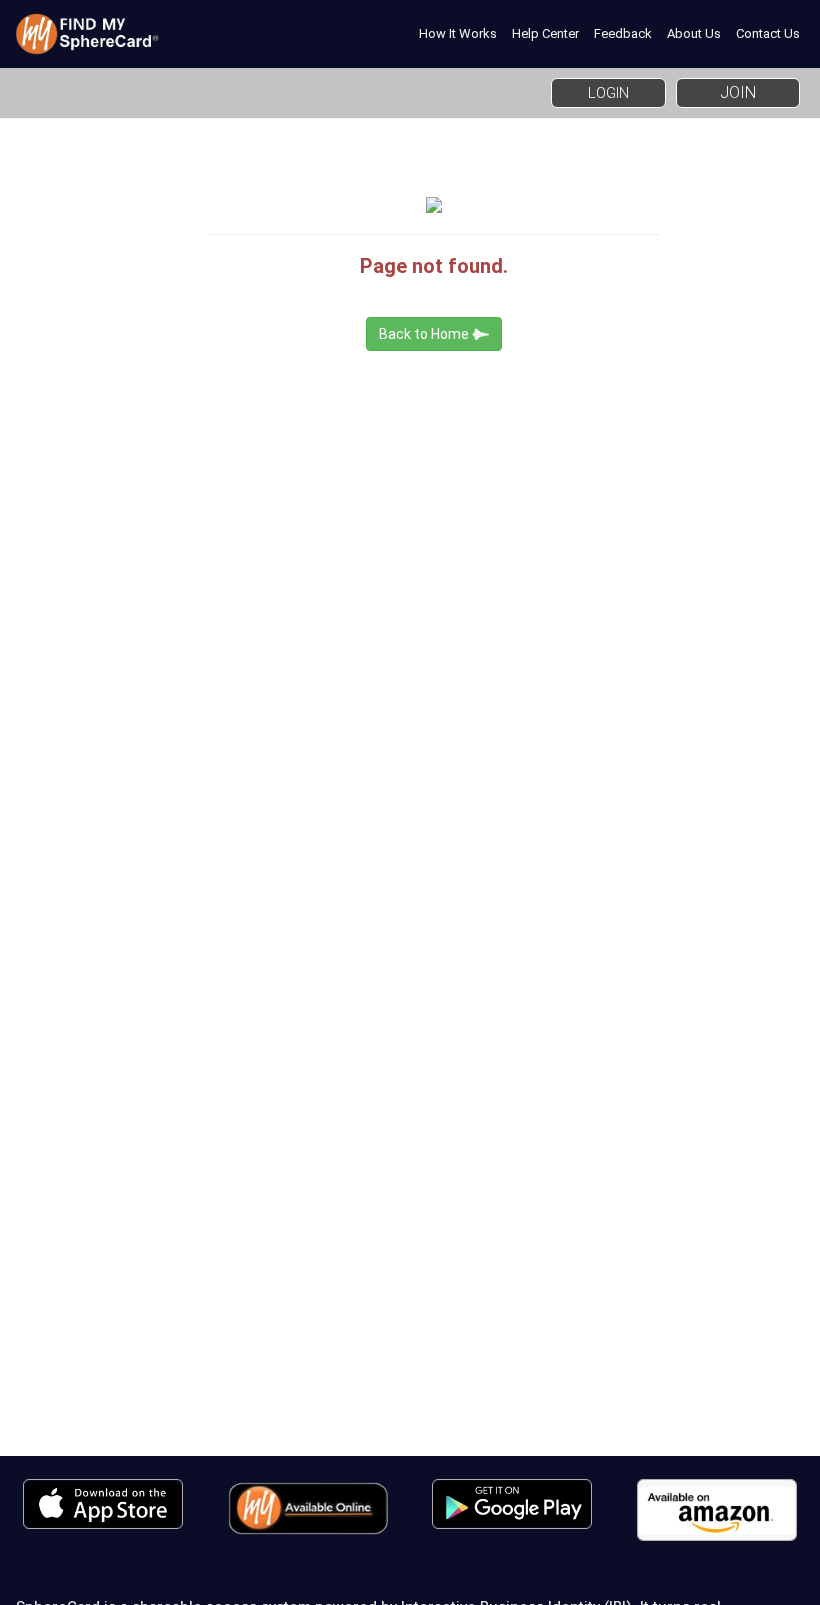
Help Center (545, 33)
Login (608, 93)
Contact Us (768, 33)
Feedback (623, 33)
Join (738, 92)
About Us (694, 33)
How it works (458, 33)
